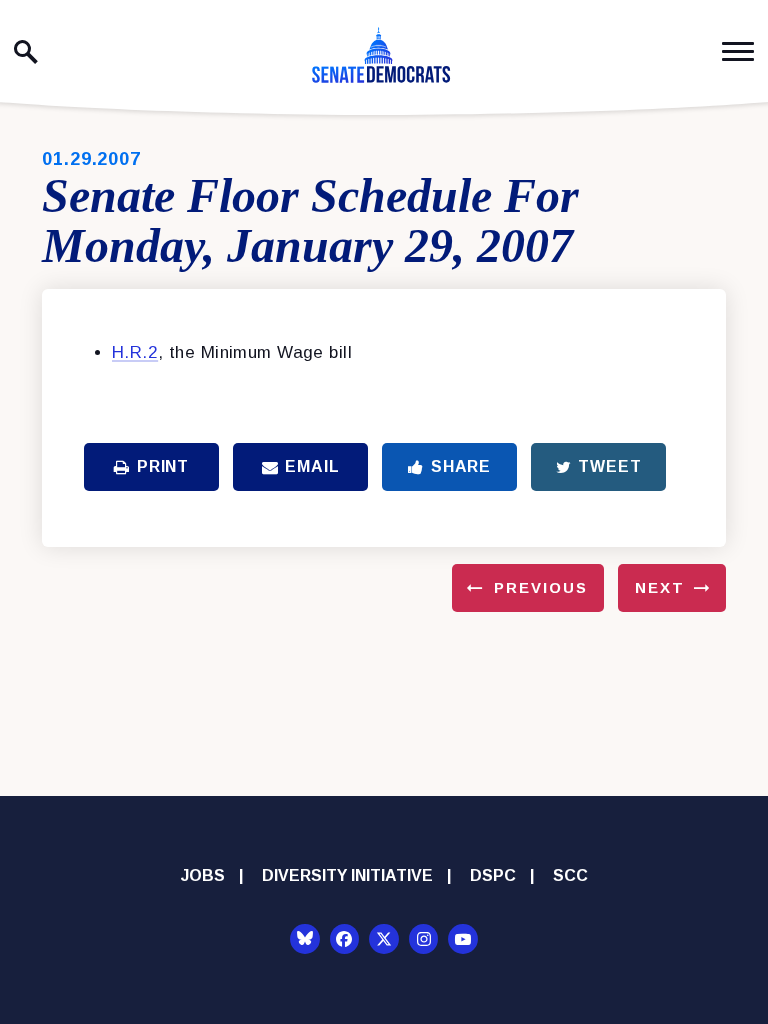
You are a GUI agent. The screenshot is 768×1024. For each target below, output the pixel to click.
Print (163, 466)
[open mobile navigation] (738, 51)
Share (461, 466)
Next (660, 587)
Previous (541, 587)
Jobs (203, 875)
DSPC (493, 875)
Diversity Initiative (347, 875)
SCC (570, 875)
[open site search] (26, 52)
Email (312, 466)
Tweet (609, 466)
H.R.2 (135, 352)
